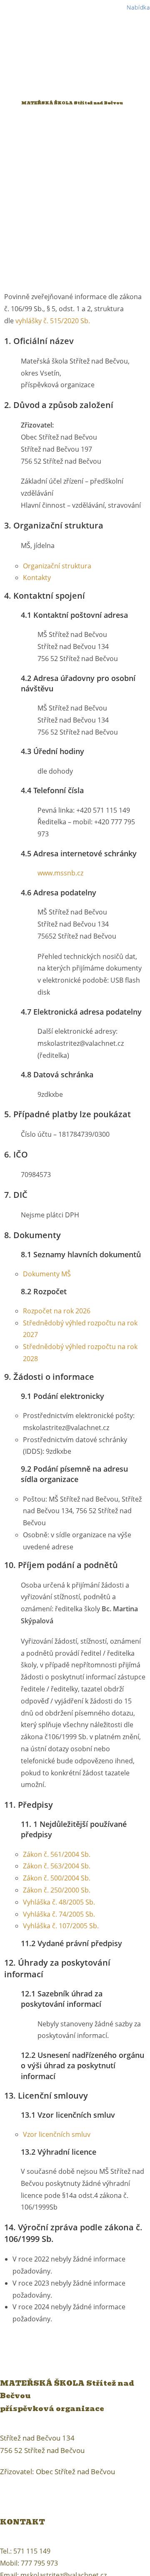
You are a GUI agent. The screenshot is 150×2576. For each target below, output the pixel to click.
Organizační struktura (57, 566)
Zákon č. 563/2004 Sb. (57, 1866)
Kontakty (37, 578)
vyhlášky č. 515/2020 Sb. (52, 321)
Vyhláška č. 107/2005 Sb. (61, 1926)
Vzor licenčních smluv (57, 2134)
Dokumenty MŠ (47, 1274)
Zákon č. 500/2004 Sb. (57, 1878)
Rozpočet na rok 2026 (57, 1311)
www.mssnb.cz (60, 873)
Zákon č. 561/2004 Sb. (57, 1854)
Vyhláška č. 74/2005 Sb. (59, 1914)
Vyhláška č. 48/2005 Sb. (59, 1902)
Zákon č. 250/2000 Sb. (57, 1890)
